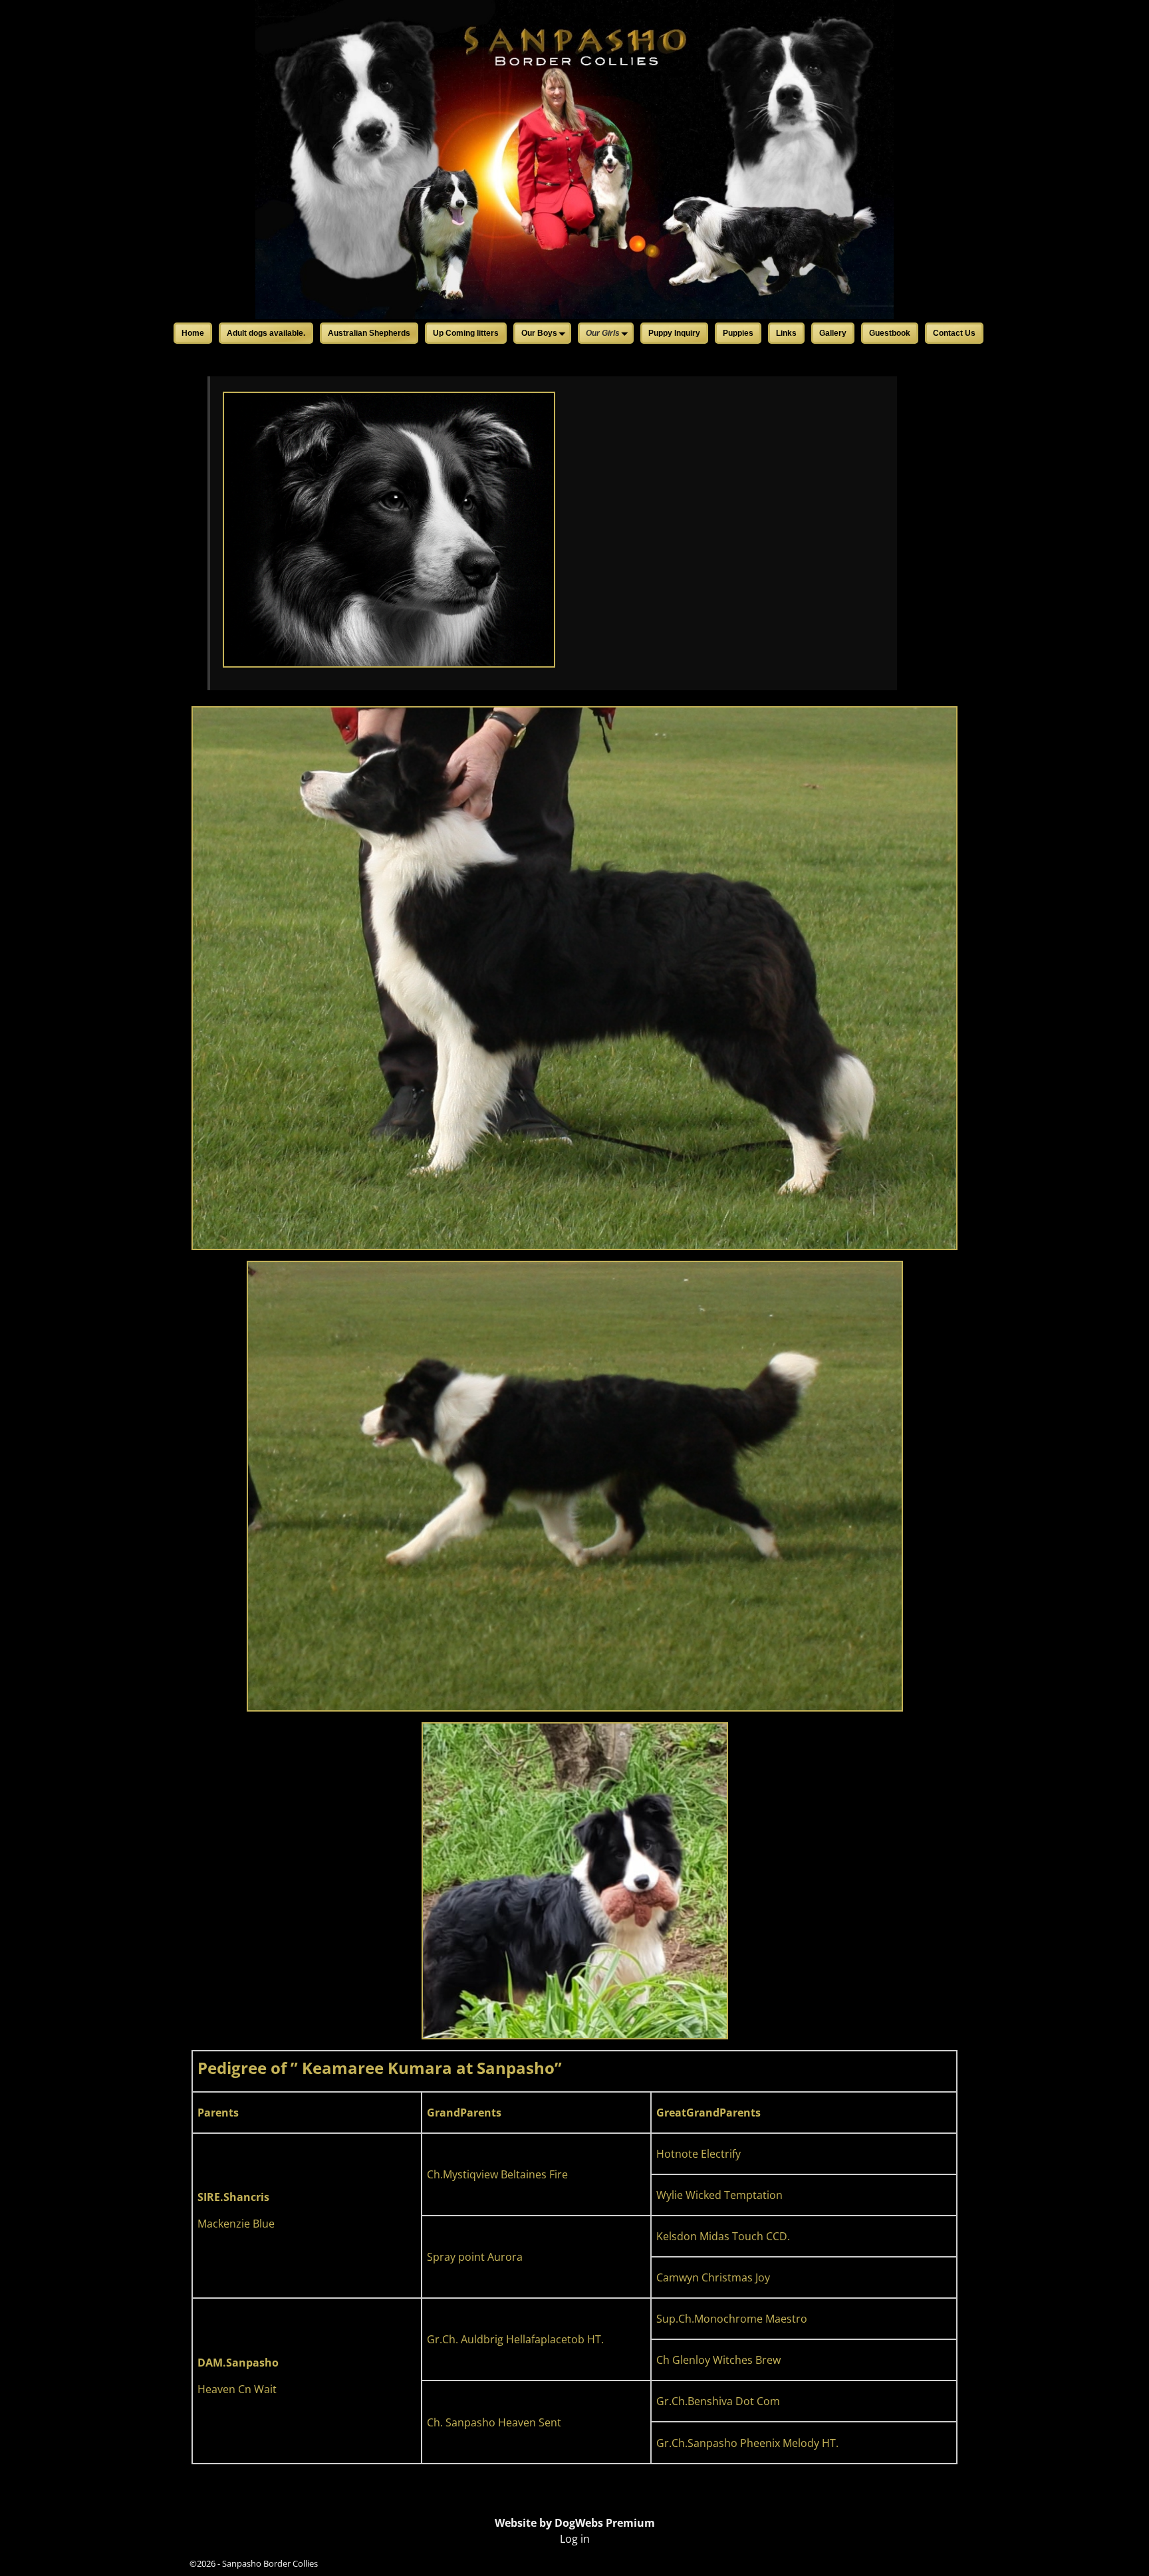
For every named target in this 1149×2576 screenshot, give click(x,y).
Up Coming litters (466, 333)
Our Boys (539, 333)
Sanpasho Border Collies (270, 2563)
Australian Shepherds (369, 333)
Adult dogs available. (266, 333)
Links (786, 333)
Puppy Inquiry (674, 333)
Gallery (833, 333)
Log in (575, 2539)
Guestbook (890, 333)
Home (193, 333)
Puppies (738, 333)
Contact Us (954, 333)
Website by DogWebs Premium (575, 2523)
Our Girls (603, 333)
